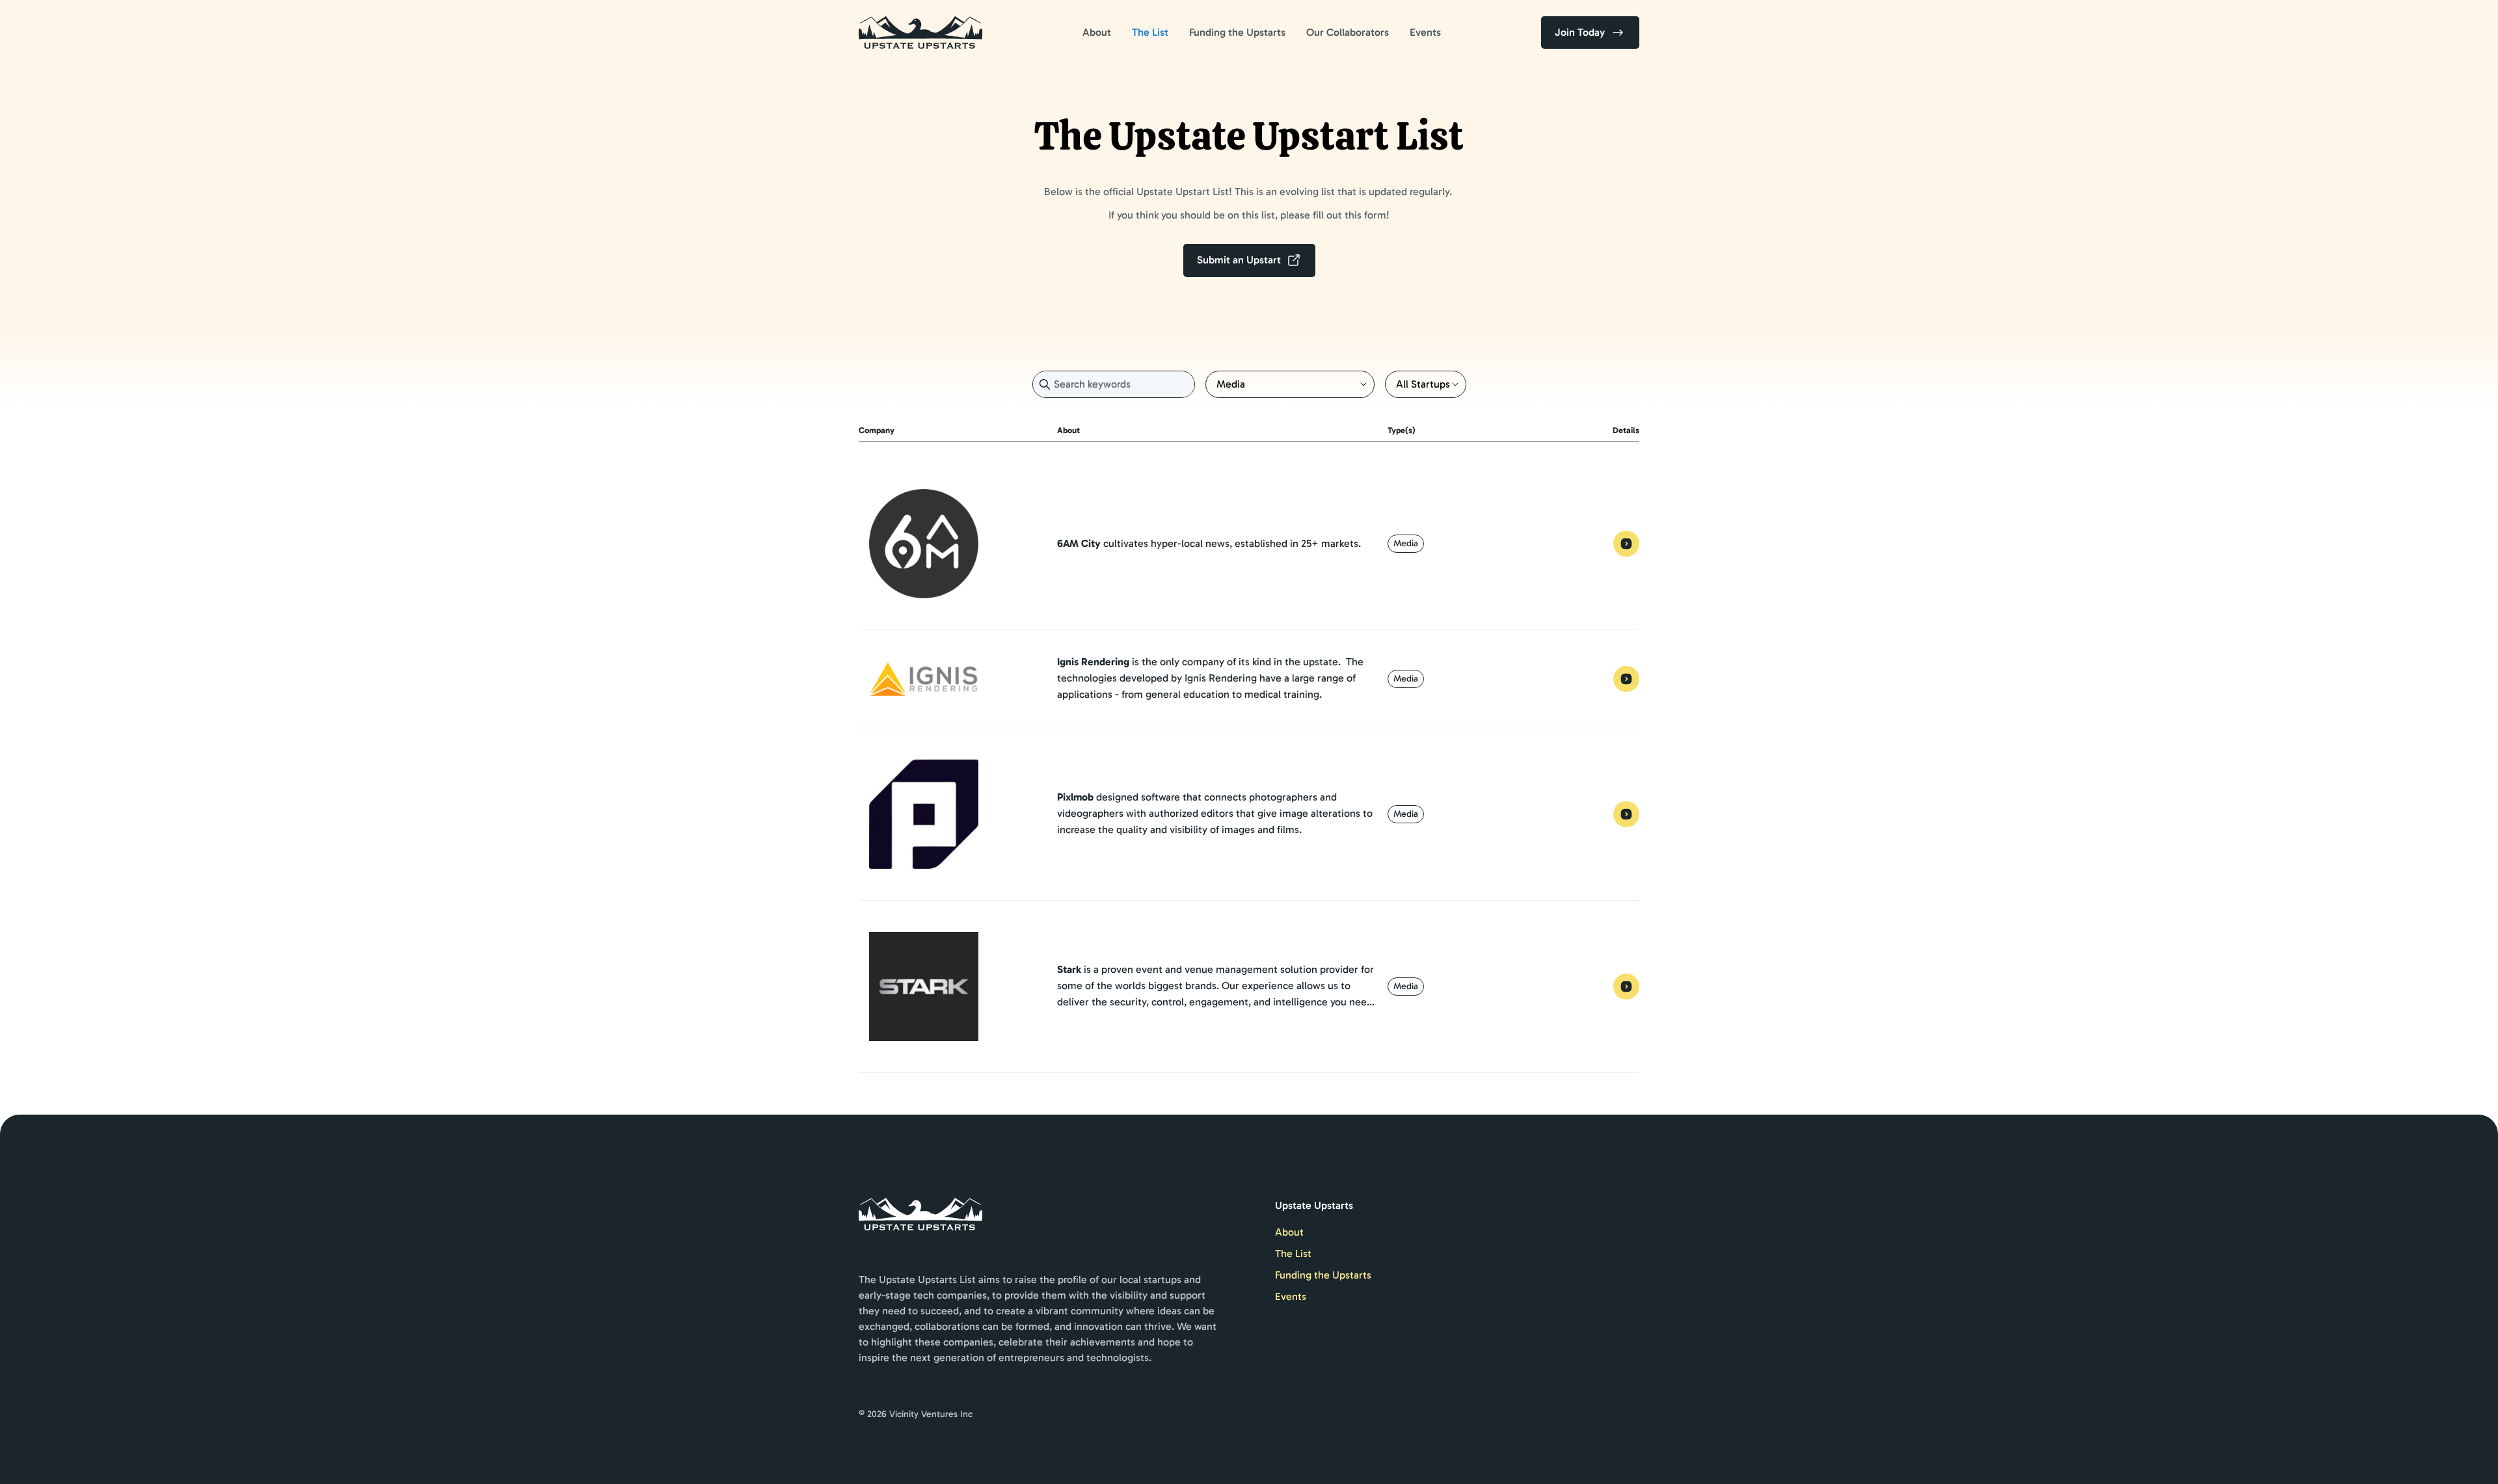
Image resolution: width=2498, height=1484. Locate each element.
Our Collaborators (1348, 32)
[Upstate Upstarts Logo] (920, 33)
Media (1406, 543)
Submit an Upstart (1239, 260)
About (1097, 32)
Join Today (1580, 32)
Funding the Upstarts (1237, 32)
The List (1150, 32)
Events (1425, 32)
